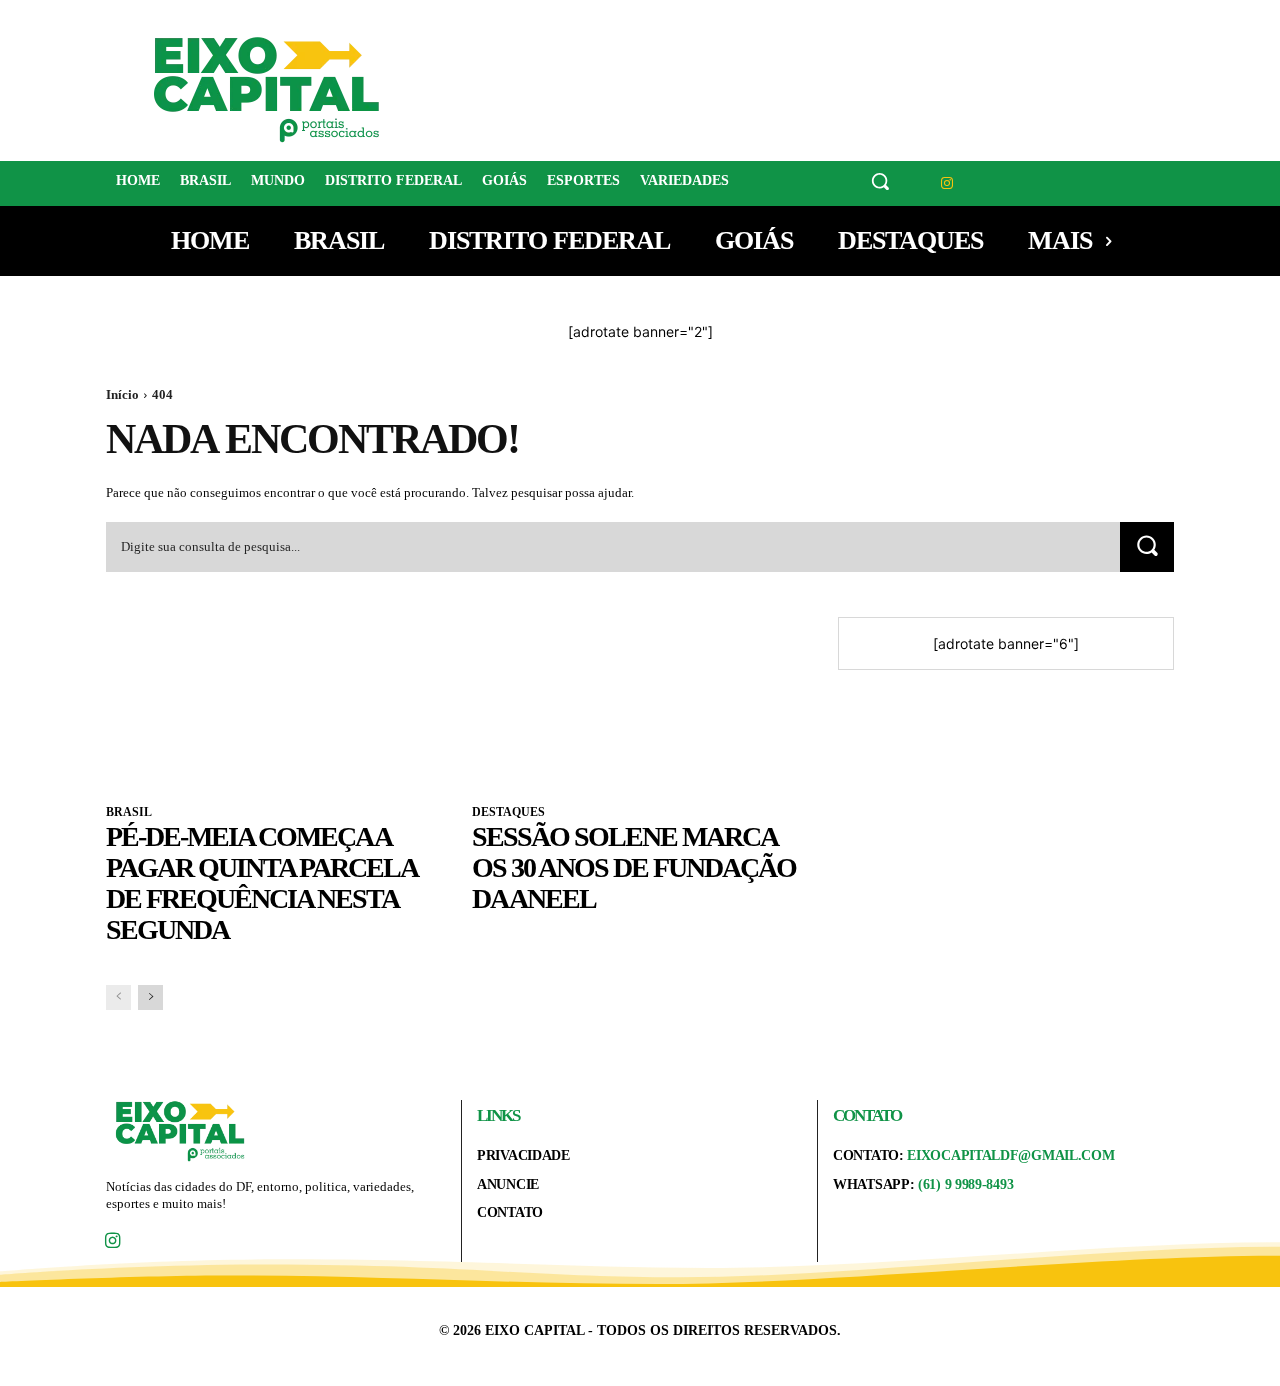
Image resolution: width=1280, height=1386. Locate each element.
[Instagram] (947, 183)
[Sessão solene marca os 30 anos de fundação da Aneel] (640, 701)
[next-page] (150, 997)
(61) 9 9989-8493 (965, 1184)
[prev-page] (118, 997)
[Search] (1147, 546)
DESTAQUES (508, 812)
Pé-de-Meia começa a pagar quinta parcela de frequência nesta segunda (262, 882)
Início (122, 394)
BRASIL (129, 812)
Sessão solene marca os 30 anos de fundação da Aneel (634, 867)
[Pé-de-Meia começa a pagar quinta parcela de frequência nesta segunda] (274, 701)
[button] (880, 181)
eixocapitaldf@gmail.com (1010, 1155)
